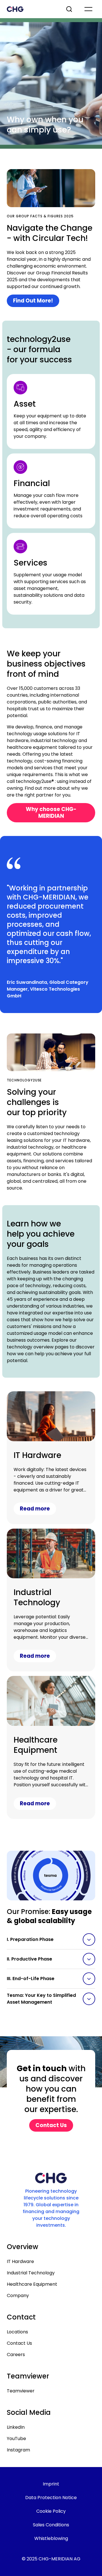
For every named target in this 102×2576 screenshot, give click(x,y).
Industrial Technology (31, 2273)
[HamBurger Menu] (88, 9)
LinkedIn (16, 2427)
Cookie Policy (51, 2511)
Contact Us (19, 2343)
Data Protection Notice (51, 2498)
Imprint (51, 2484)
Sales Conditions (51, 2525)
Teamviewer (21, 2391)
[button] (51, 1940)
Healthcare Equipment (32, 2284)
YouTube (16, 2439)
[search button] (70, 9)
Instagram (18, 2450)
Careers (16, 2355)
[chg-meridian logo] (31, 9)
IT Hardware (20, 2261)
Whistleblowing (51, 2538)
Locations (17, 2332)
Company (18, 2296)
